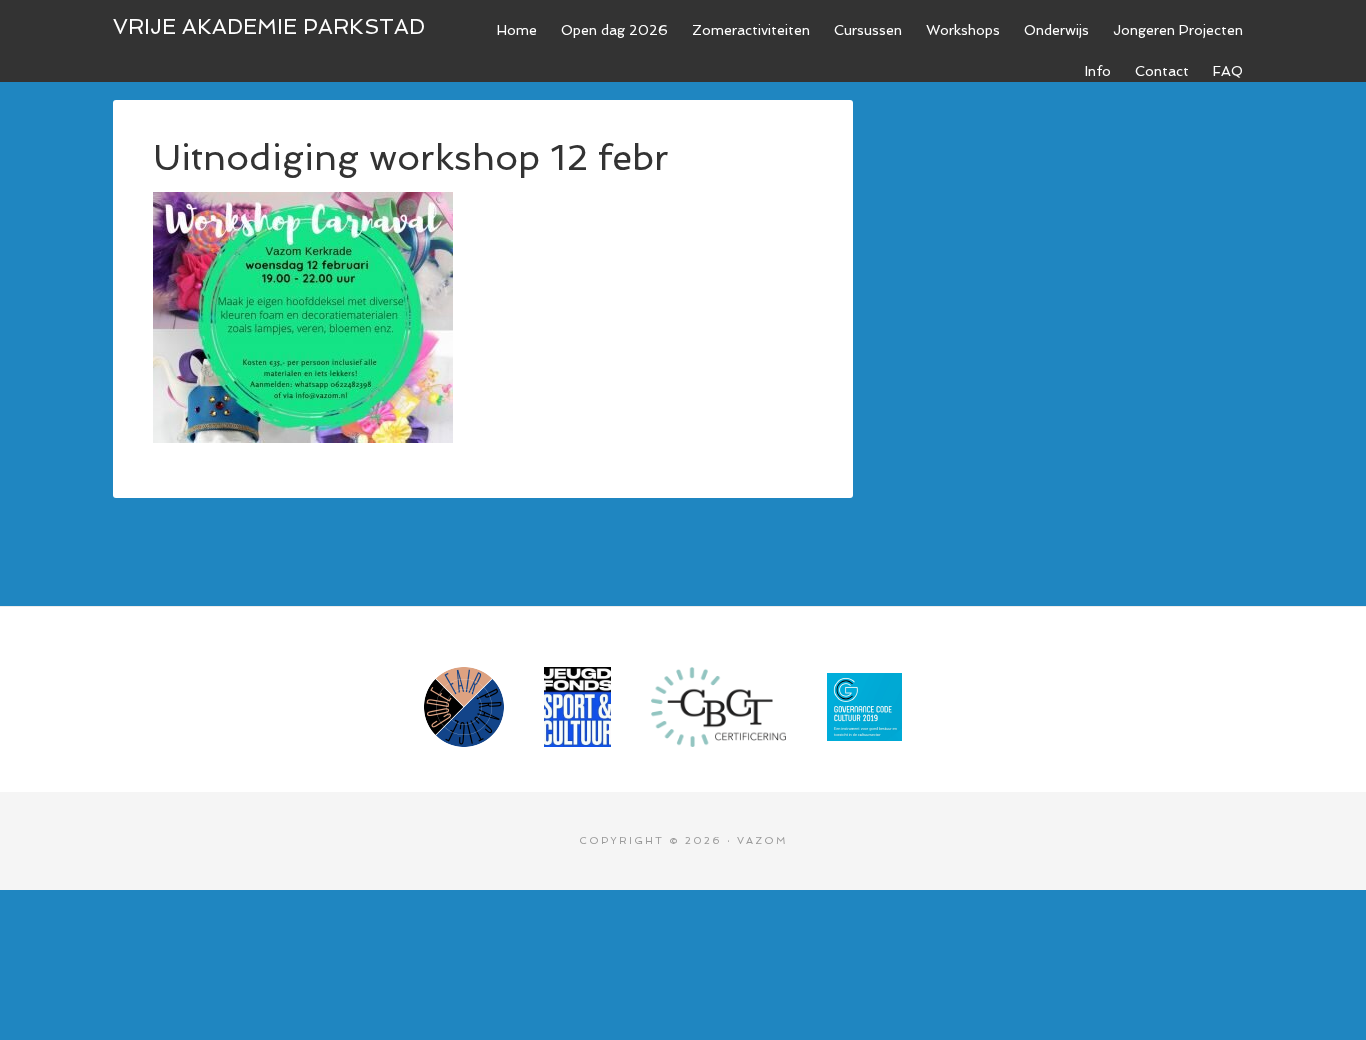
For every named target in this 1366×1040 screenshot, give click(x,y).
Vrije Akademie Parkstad (269, 26)
